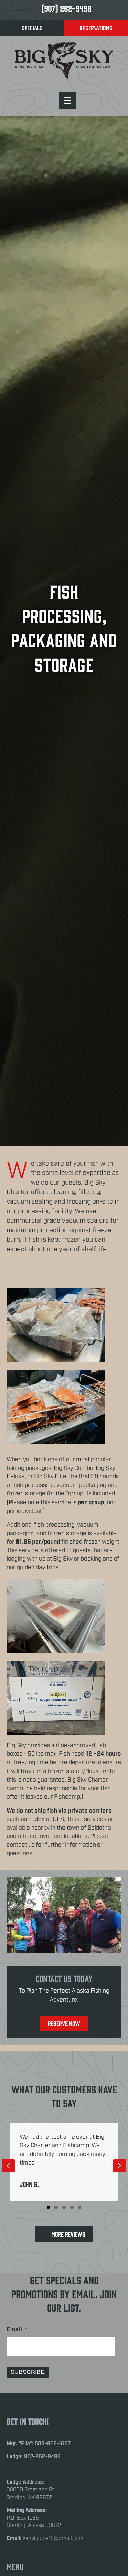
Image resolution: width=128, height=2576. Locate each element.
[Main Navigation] (67, 100)
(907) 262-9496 (66, 8)
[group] (64, 2162)
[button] (48, 2207)
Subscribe (28, 2372)
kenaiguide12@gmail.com (53, 2538)
